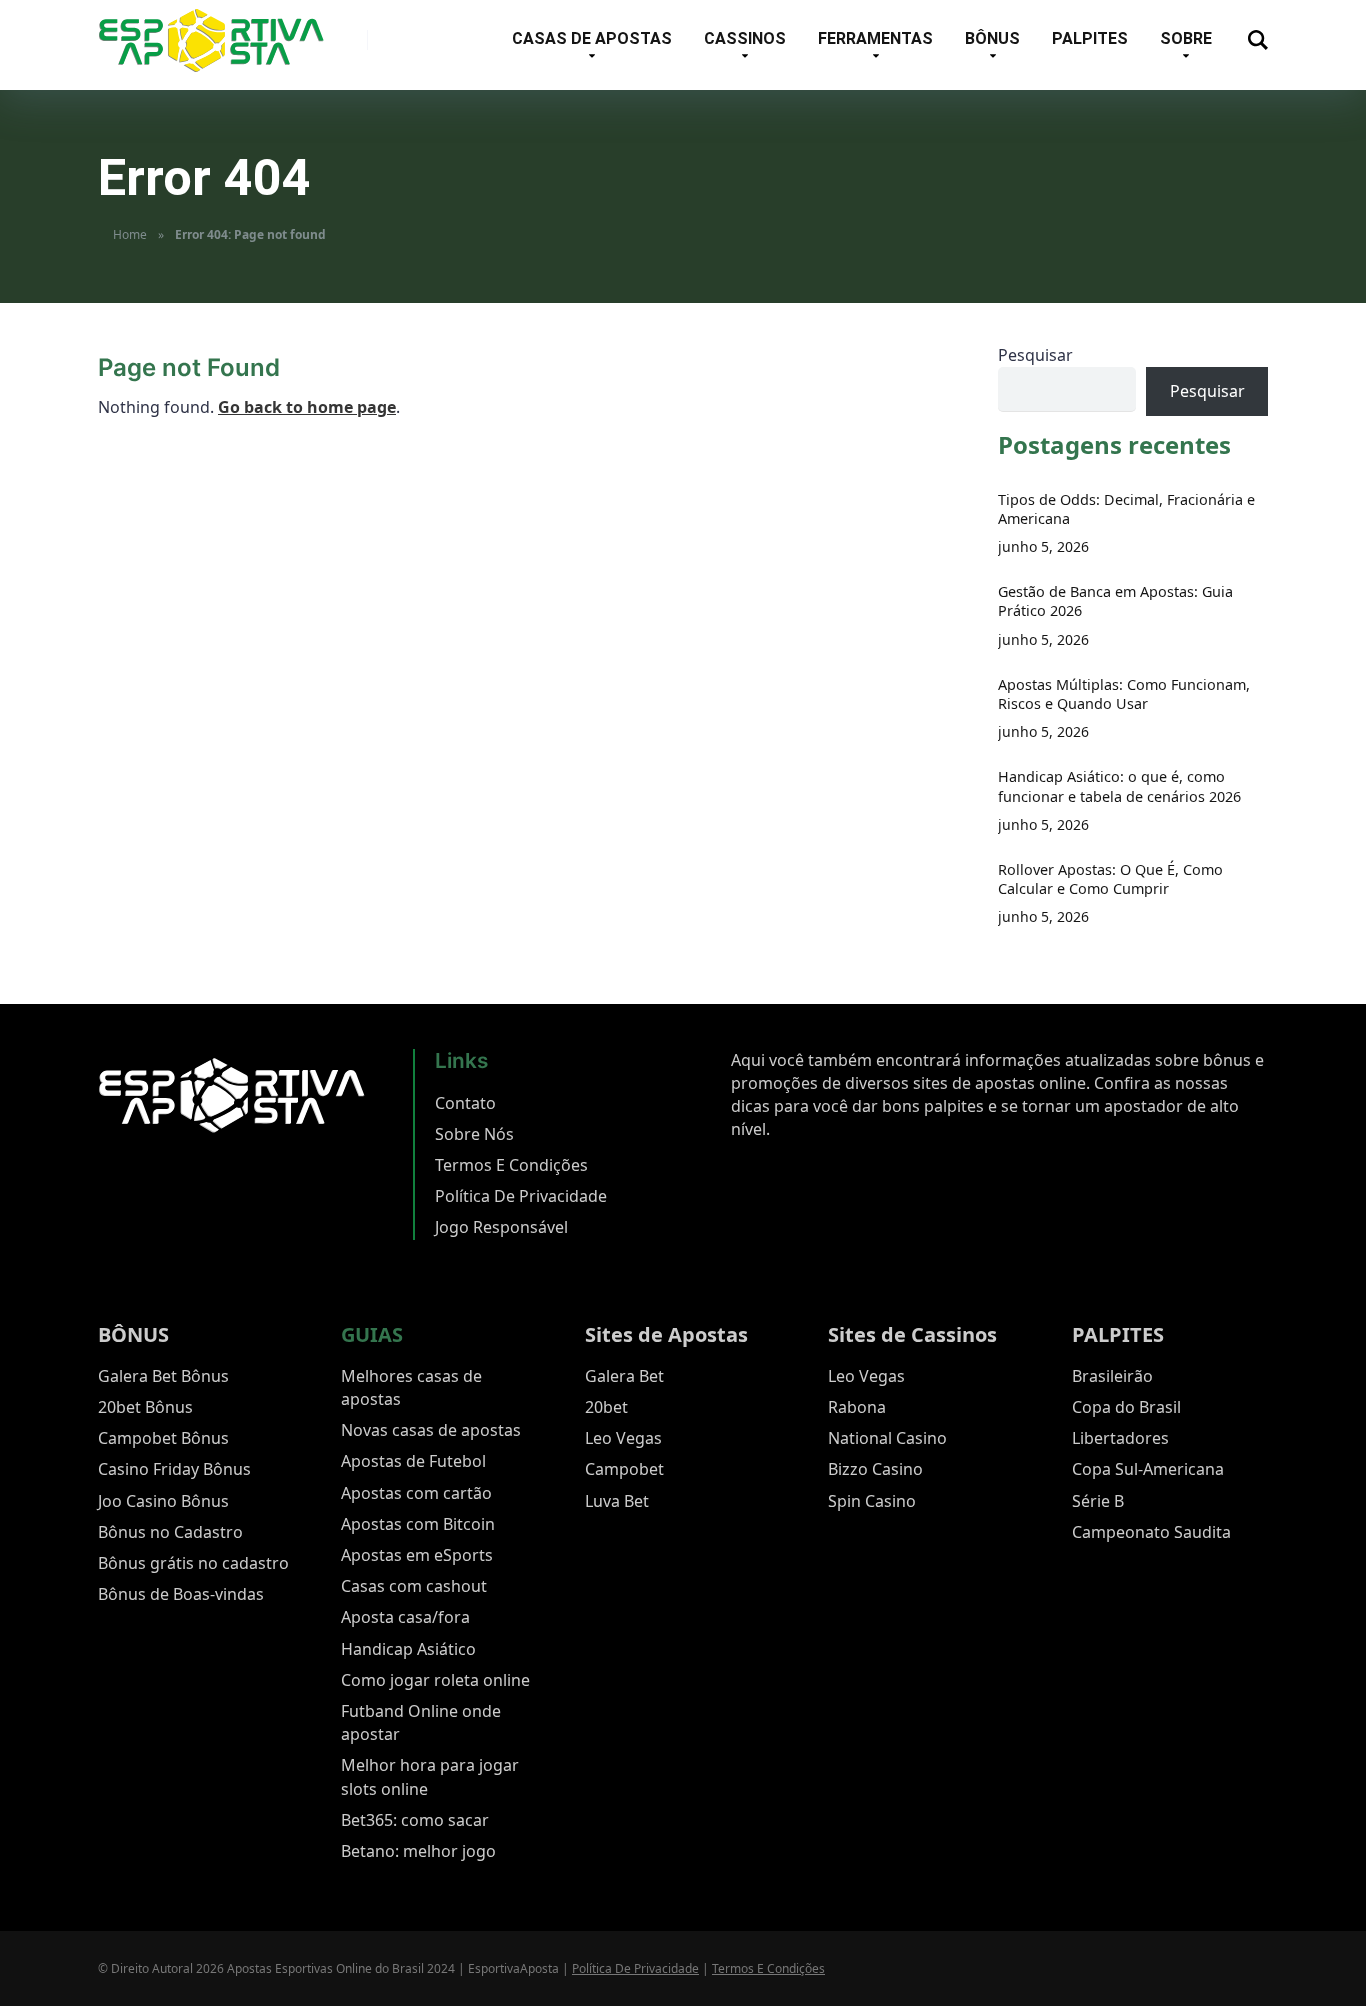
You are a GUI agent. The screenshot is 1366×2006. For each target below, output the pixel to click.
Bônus (992, 38)
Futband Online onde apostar (421, 1722)
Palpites (1090, 38)
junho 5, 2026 (1043, 546)
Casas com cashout (414, 1586)
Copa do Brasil (1126, 1407)
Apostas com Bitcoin (418, 1524)
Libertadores (1120, 1438)
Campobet (624, 1469)
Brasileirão (1112, 1376)
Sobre (1186, 38)
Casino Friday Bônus (174, 1469)
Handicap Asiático (408, 1649)
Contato (465, 1103)
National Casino (887, 1438)
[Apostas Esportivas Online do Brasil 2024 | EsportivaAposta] (211, 41)
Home (130, 234)
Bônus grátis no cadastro (193, 1563)
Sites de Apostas (666, 1334)
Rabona (857, 1407)
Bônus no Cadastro (170, 1532)
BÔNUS (133, 1334)
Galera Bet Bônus (163, 1376)
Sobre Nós (474, 1134)
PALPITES (1118, 1334)
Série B (1098, 1501)
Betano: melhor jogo (418, 1851)
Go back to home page (307, 407)
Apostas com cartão (416, 1493)
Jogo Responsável (501, 1227)
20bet (606, 1407)
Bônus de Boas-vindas (181, 1594)
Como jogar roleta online (435, 1680)
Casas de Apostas (592, 38)
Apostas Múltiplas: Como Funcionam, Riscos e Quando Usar (1124, 694)
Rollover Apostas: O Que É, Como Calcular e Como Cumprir (1110, 879)
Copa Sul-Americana (1148, 1469)
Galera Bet (624, 1376)
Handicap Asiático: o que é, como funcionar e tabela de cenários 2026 (1119, 786)
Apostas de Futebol (413, 1461)
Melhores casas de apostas (411, 1387)
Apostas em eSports (417, 1555)
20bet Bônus (145, 1407)
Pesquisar (1035, 355)
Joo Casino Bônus (163, 1501)
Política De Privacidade (521, 1196)
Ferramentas (875, 38)
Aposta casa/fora (405, 1617)
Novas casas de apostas (431, 1430)
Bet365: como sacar (415, 1820)
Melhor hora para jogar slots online (430, 1776)
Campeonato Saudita (1151, 1532)
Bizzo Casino (875, 1469)
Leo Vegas (623, 1438)
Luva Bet (617, 1501)
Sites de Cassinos (912, 1334)
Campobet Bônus (163, 1438)
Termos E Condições (511, 1165)
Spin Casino (872, 1501)
